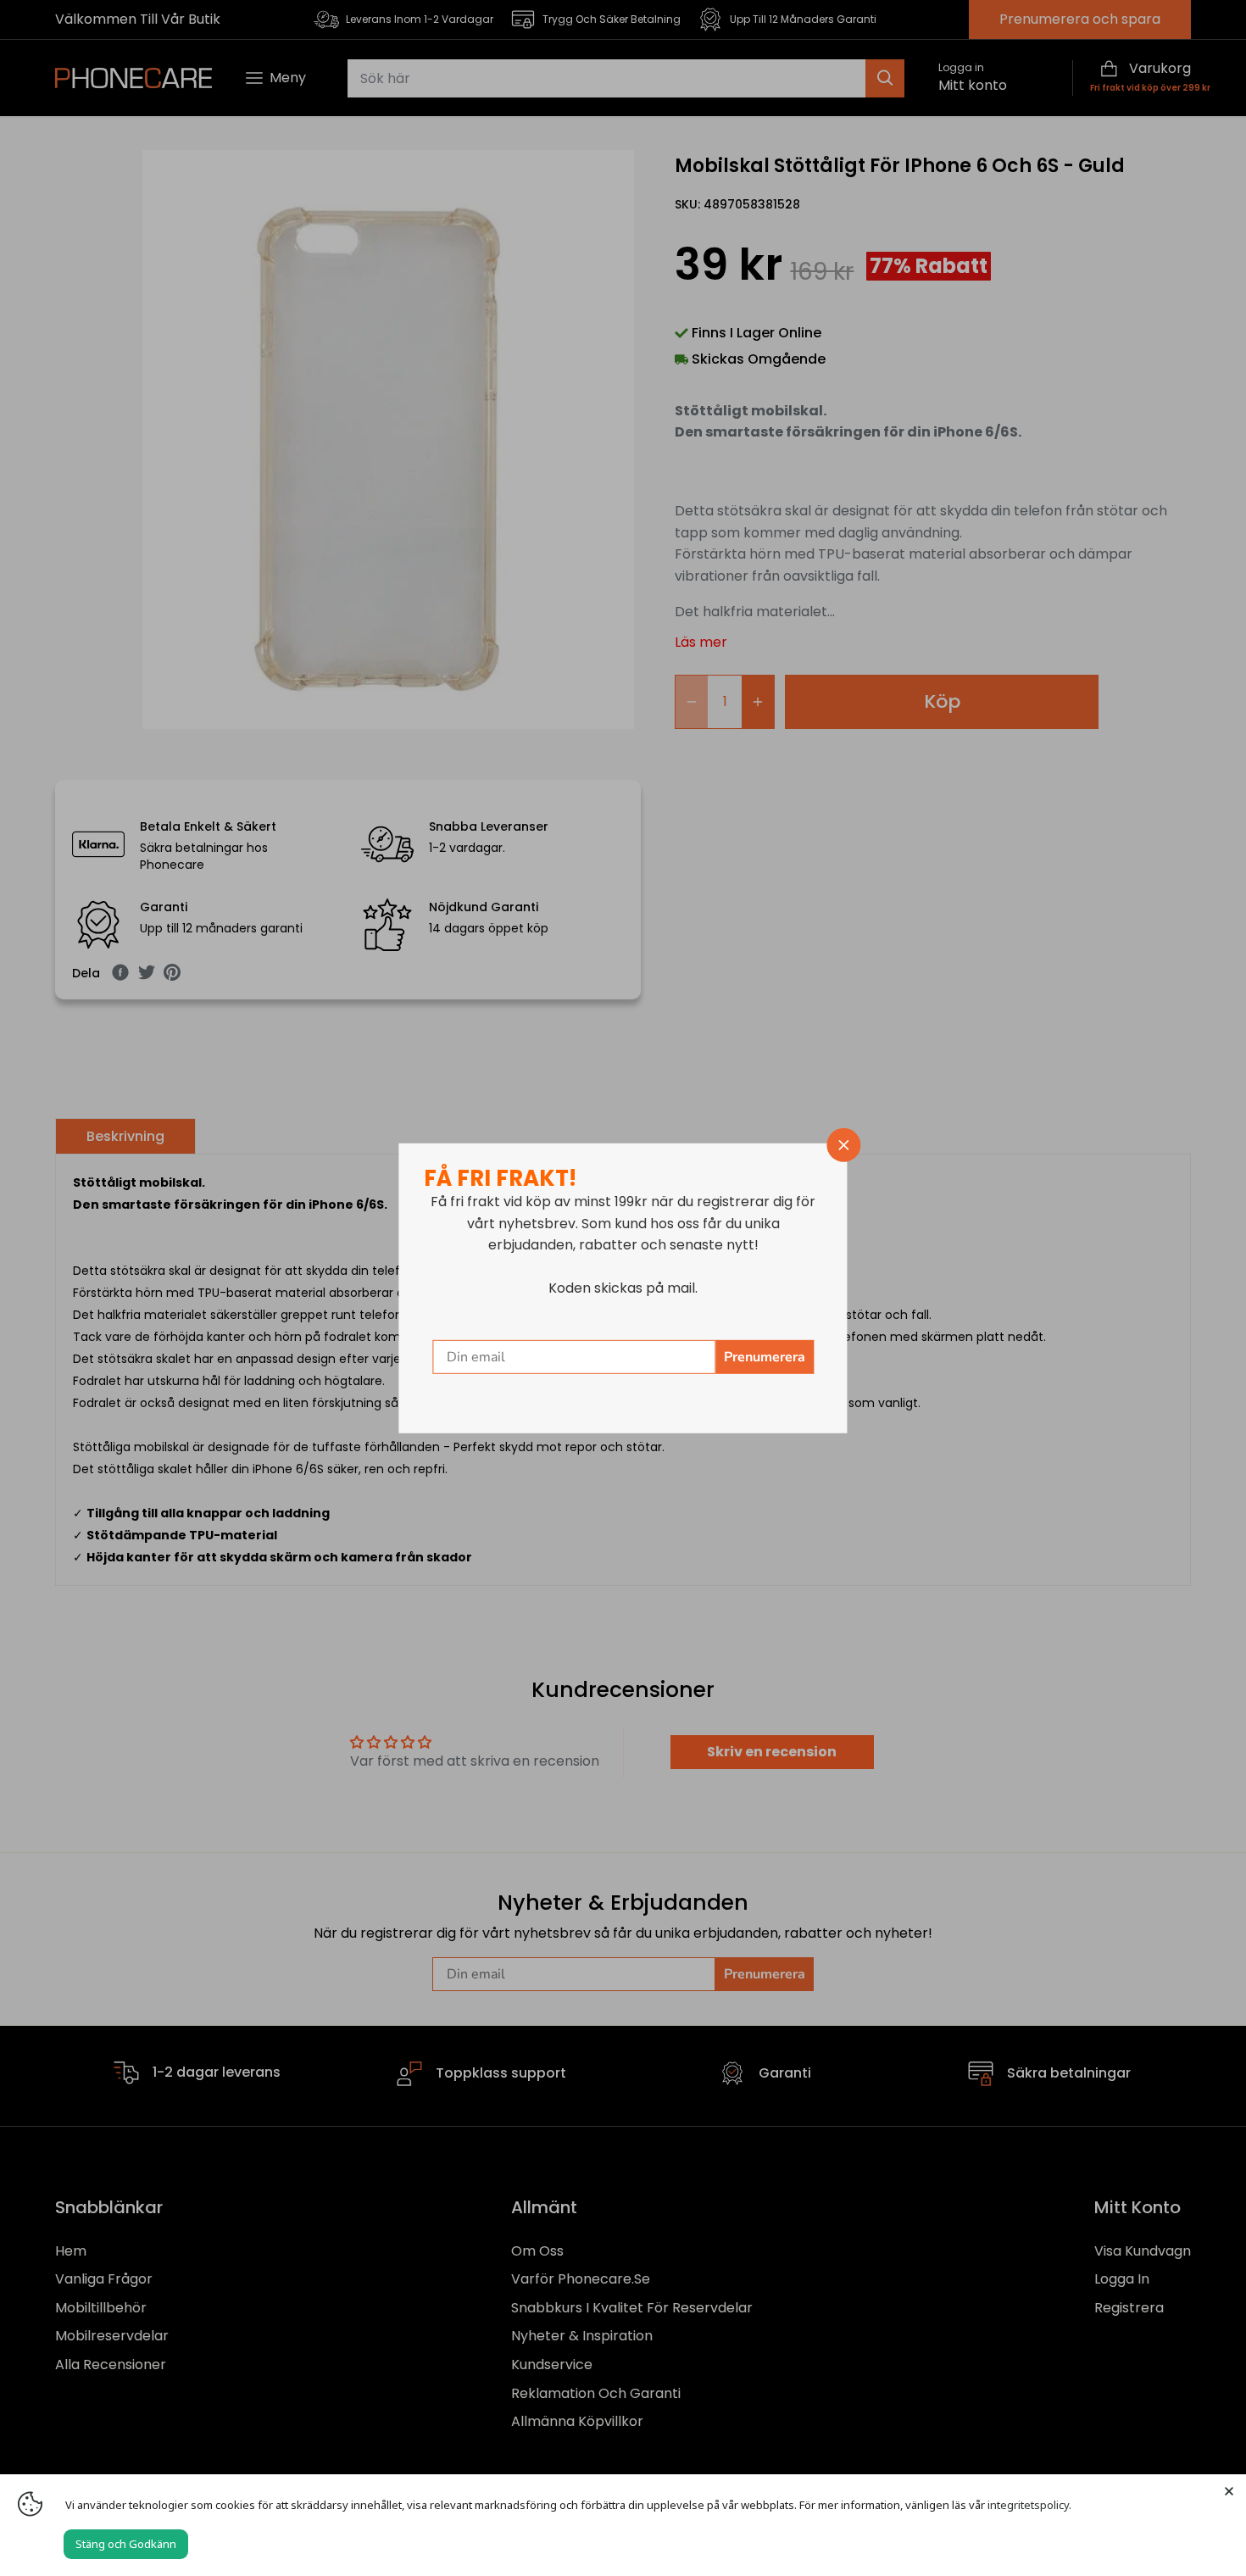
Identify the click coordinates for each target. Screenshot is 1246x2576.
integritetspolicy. (1029, 2505)
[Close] (1229, 2491)
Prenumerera (765, 1357)
